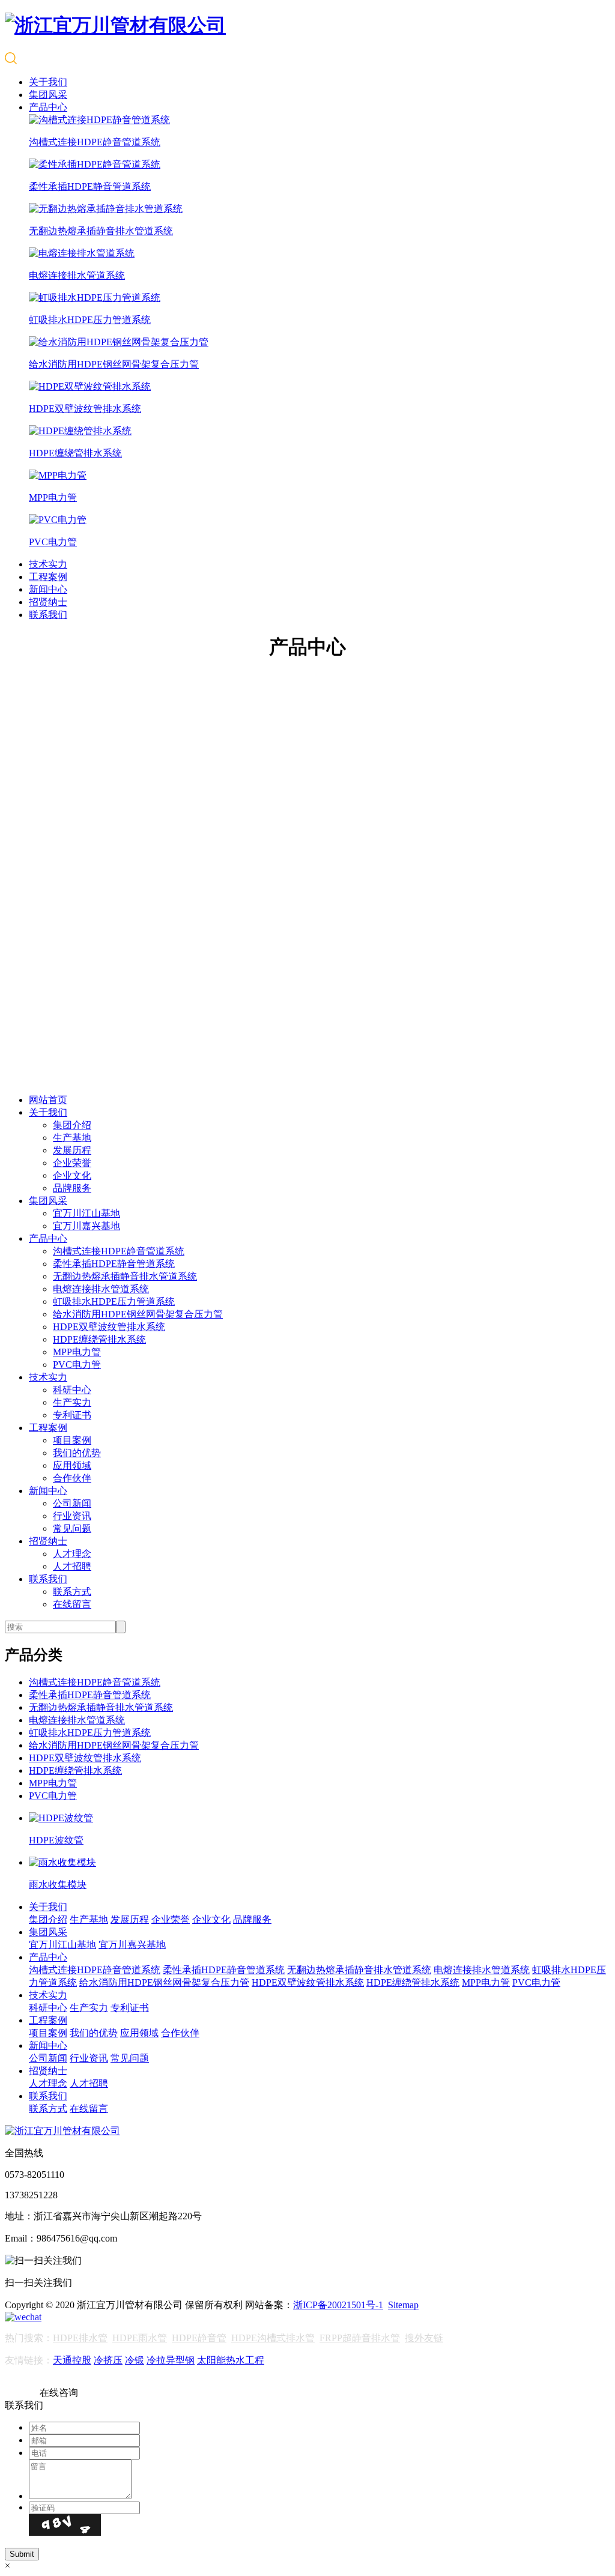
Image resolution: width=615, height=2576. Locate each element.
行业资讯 (72, 1516)
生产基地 (72, 1138)
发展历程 (72, 1150)
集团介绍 (72, 1125)
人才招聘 (72, 1566)
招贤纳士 (48, 602)
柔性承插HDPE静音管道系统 (114, 1264)
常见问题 (72, 1528)
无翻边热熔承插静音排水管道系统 (125, 1276)
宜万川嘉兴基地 (86, 1226)
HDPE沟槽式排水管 (273, 2338)
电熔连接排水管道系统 (101, 1289)
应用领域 (72, 1465)
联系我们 (48, 615)
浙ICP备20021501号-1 (338, 2305)
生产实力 (72, 1402)
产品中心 (48, 107)
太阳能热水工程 (231, 2360)
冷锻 (135, 2360)
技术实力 (48, 564)
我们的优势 (77, 1453)
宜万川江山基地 (86, 1213)
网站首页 (48, 1100)
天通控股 (72, 2360)
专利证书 (72, 1415)
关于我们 (48, 82)
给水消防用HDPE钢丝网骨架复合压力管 (138, 1314)
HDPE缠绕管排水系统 (99, 1339)
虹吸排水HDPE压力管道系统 (114, 1302)
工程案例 (48, 577)
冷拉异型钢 (171, 2360)
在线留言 (72, 1604)
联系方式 (72, 1592)
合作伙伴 (72, 1478)
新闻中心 (48, 589)
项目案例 (72, 1440)
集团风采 (48, 95)
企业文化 (72, 1175)
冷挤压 (108, 2360)
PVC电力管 (77, 1365)
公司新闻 (72, 1503)
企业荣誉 (72, 1163)
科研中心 (72, 1390)
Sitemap (403, 2305)
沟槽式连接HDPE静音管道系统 (119, 1251)
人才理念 (72, 1554)
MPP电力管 (77, 1352)
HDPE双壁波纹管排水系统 (109, 1327)
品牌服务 (72, 1188)
